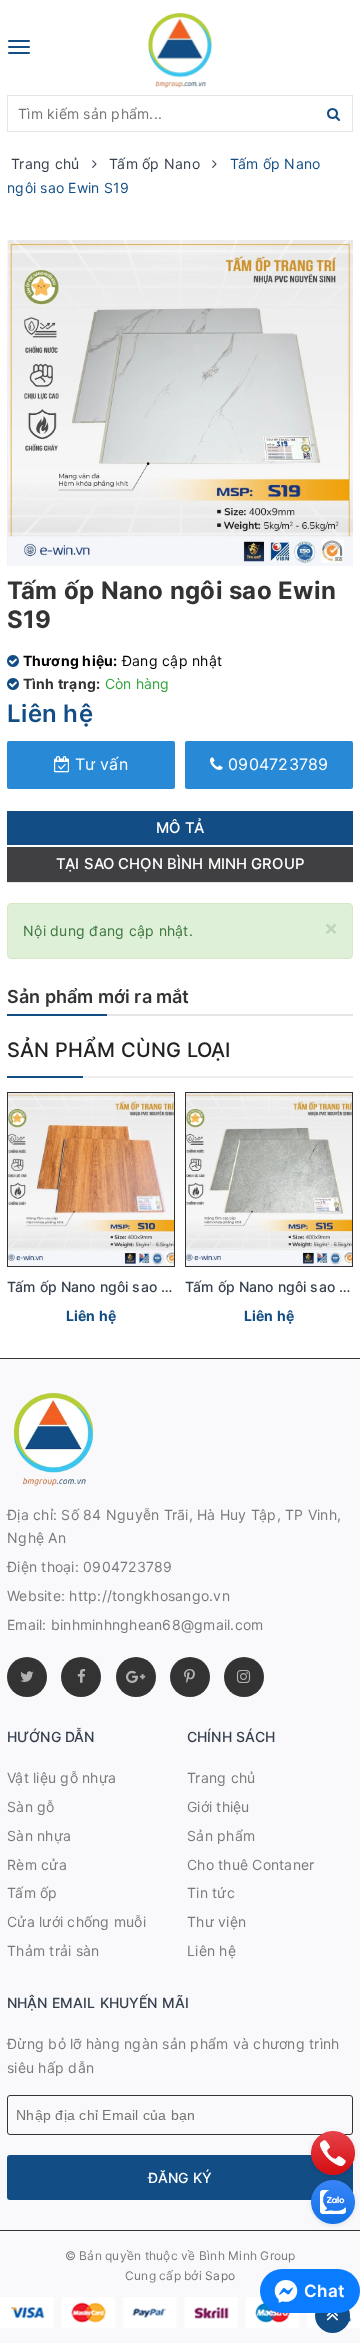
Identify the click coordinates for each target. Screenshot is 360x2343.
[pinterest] (244, 1677)
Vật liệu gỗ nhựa (61, 1777)
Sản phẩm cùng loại (119, 1050)
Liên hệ (211, 1950)
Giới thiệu (218, 1806)
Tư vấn (99, 764)
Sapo (220, 2275)
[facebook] (81, 1677)
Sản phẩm (221, 1835)
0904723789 (276, 764)
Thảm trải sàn (53, 1950)
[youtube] (190, 1677)
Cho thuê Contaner (250, 1864)
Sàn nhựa (39, 1835)
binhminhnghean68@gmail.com (157, 1624)
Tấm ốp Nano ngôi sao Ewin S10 (114, 1286)
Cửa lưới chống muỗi (76, 1921)
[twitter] (27, 1677)
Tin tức (211, 1892)
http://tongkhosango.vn (149, 1595)
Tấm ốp (32, 1892)
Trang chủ (221, 1777)
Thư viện (216, 1921)
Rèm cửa (37, 1864)
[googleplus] (136, 1677)
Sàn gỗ (31, 1806)
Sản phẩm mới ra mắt (98, 996)
